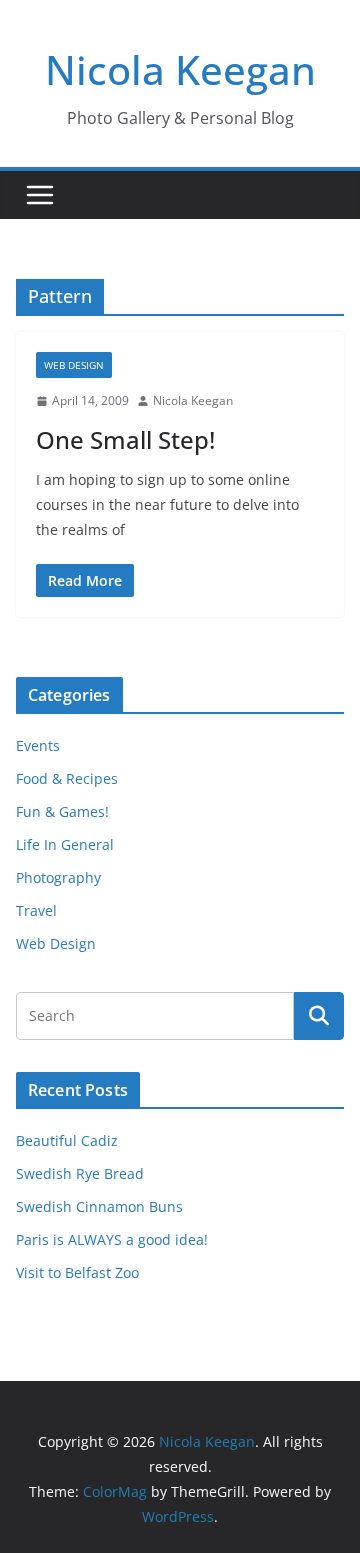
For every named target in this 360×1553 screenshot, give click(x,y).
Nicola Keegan (180, 69)
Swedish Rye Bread (80, 1173)
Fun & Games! (62, 811)
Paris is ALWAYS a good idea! (112, 1239)
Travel (36, 910)
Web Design (74, 365)
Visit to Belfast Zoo (77, 1272)
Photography (58, 877)
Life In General (65, 844)
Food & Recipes (67, 778)
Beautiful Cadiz (67, 1140)
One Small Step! (125, 439)
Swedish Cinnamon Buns (99, 1206)
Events (38, 745)
